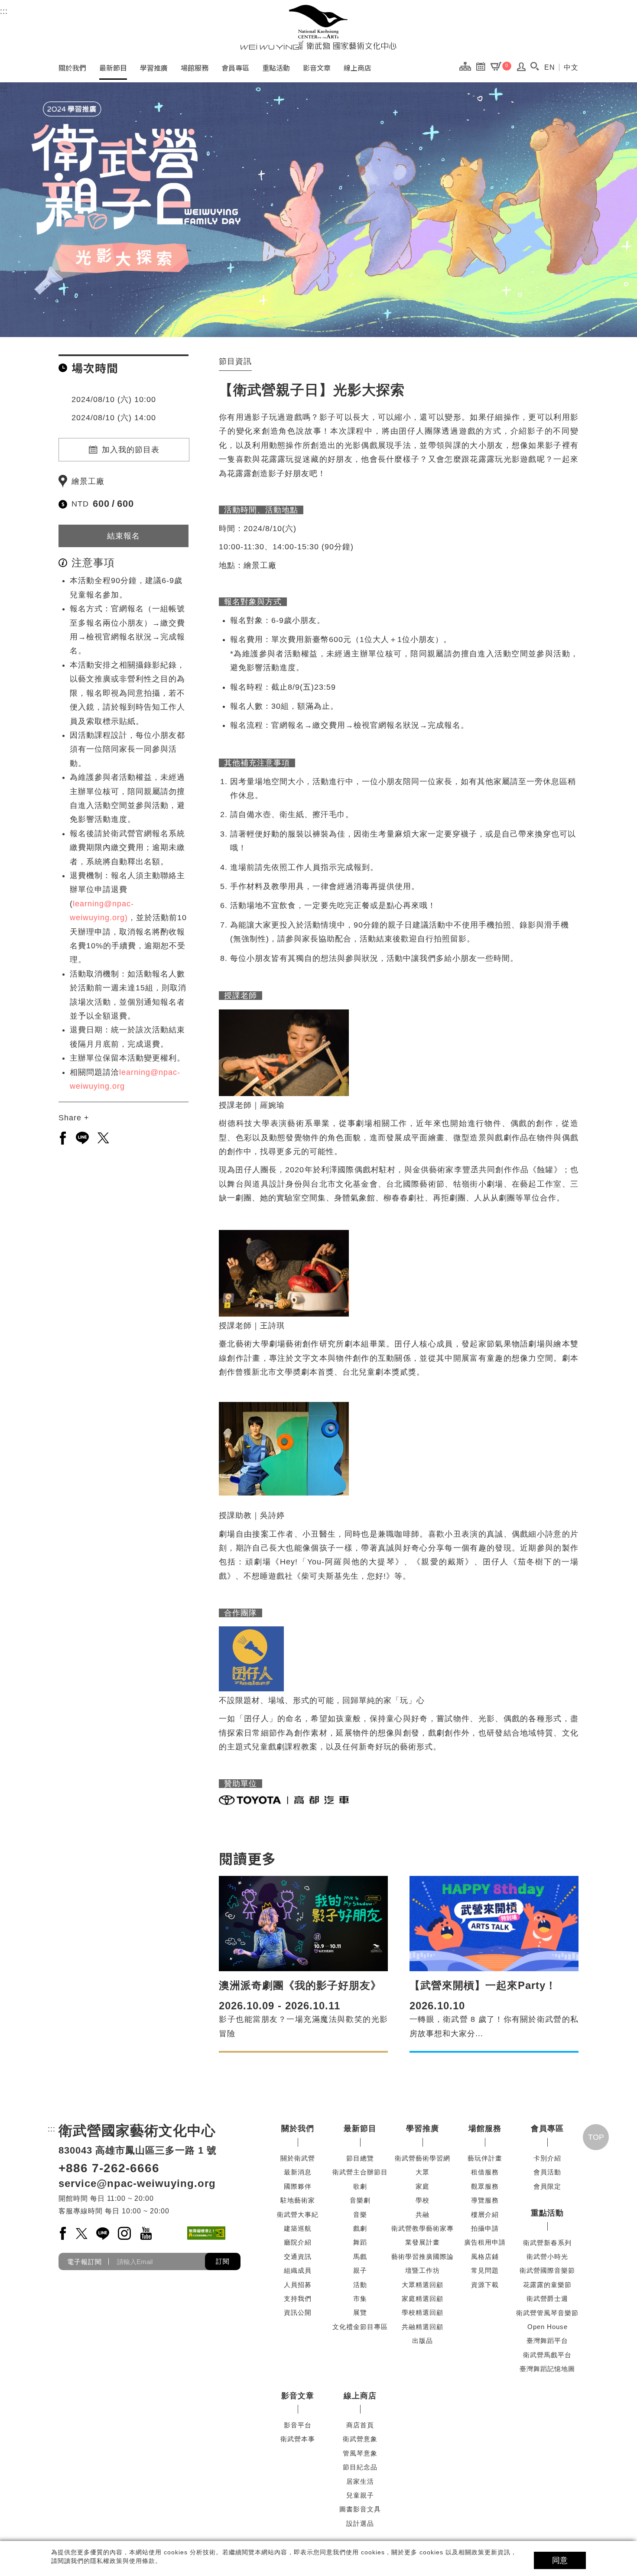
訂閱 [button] (223, 2261)
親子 (360, 2270)
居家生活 (360, 2481)
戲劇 (360, 2228)
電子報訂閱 (84, 2262)
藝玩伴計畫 (485, 2158)
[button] (535, 66)
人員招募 (298, 2285)
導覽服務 (485, 2200)
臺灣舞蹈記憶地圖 (547, 2369)
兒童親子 (360, 2495)
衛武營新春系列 (547, 2243)
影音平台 (298, 2425)
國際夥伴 (298, 2186)
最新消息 (298, 2172)
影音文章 (317, 68)
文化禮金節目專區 (360, 2327)
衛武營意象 (360, 2439)
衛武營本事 (298, 2439)
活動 (360, 2285)
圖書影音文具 (360, 2509)
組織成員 (298, 2270)
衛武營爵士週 (547, 2299)
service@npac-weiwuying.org (137, 2183)
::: (4, 11)
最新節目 (113, 68)
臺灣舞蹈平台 (547, 2341)
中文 (571, 67)
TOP (596, 2137)
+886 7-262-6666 (109, 2168)
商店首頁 (360, 2425)
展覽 (360, 2312)
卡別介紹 (547, 2158)
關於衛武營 (298, 2158)
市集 (360, 2299)
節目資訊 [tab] (235, 361)
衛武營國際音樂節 (547, 2270)
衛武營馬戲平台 (547, 2355)
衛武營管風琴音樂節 (547, 2313)
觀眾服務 (485, 2186)
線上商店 (357, 68)
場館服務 (195, 68)
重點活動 (276, 68)
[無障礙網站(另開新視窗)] (206, 2233)
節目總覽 (360, 2158)
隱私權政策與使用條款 (123, 2561)
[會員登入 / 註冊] (522, 69)
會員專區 (235, 68)
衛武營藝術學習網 (422, 2158)
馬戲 (360, 2256)
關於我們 (72, 68)
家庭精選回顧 (422, 2299)
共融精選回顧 (422, 2327)
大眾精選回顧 (422, 2285)
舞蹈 (360, 2242)
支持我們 (298, 2299)
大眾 (422, 2172)
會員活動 (547, 2172)
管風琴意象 (360, 2453)
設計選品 (360, 2523)
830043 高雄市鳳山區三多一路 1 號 (138, 2150)
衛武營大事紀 (298, 2214)
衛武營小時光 (547, 2256)
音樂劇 (360, 2200)
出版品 (422, 2341)
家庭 (422, 2186)
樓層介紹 (485, 2214)
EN (550, 67)
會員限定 (547, 2186)
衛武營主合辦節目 (360, 2172)
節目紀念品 (360, 2467)
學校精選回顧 (422, 2312)
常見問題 (485, 2270)
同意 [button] (560, 2560)
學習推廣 (154, 68)
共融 (422, 2214)
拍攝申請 (485, 2228)
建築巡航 (298, 2228)
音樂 (360, 2214)
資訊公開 (298, 2312)
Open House (548, 2327)
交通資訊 (298, 2256)
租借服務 (485, 2172)
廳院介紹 (298, 2242)
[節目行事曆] (483, 66)
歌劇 (360, 2186)
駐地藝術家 (298, 2200)
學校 (422, 2200)
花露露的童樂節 (547, 2285)
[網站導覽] (467, 66)
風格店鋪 (485, 2256)
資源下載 (485, 2285)
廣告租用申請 (485, 2242)
